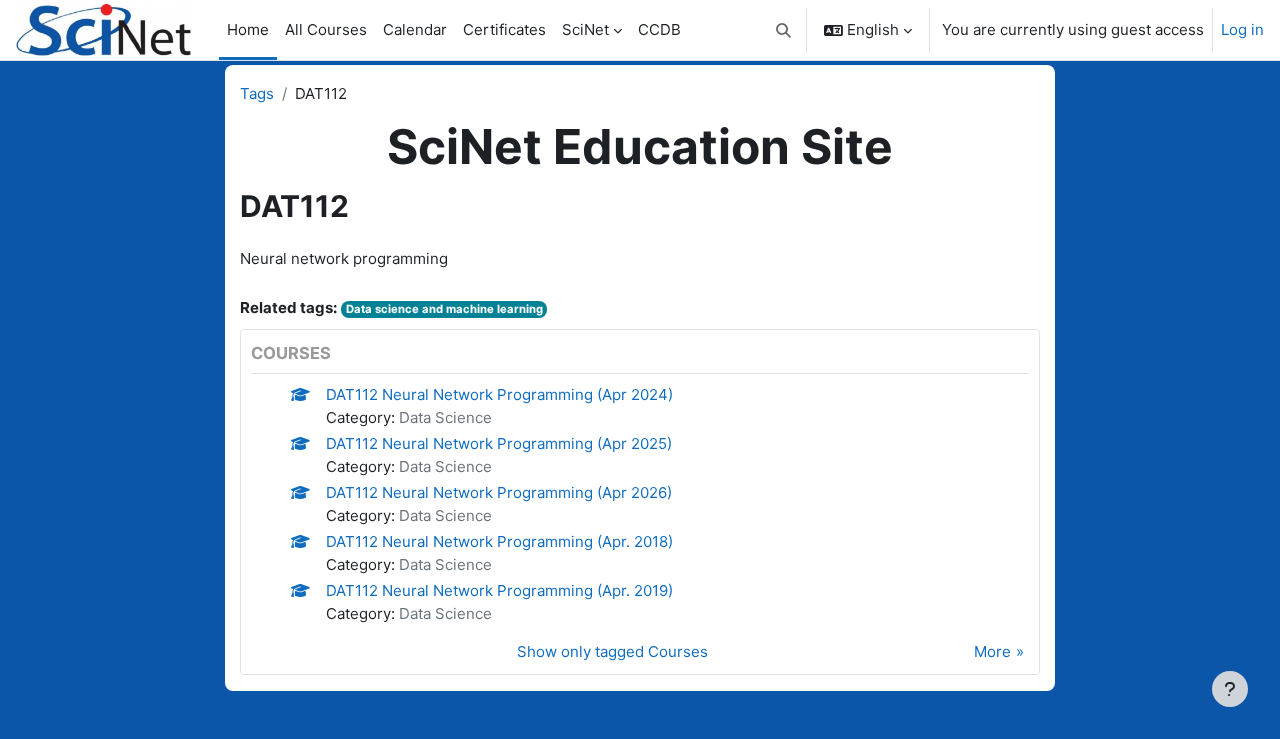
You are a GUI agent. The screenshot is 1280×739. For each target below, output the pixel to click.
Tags (257, 93)
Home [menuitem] (248, 29)
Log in (1242, 29)
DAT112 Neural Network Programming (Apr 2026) (499, 492)
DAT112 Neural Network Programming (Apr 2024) (499, 394)
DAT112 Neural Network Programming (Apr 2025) (499, 443)
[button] (784, 30)
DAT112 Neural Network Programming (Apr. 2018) (499, 541)
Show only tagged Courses (612, 651)
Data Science (445, 417)
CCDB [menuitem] (659, 29)
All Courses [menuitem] (326, 29)
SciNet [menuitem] (585, 29)
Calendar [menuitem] (415, 29)
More (992, 651)
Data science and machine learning (444, 309)
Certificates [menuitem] (504, 29)
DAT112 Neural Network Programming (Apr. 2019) (499, 590)
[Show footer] (1230, 689)
